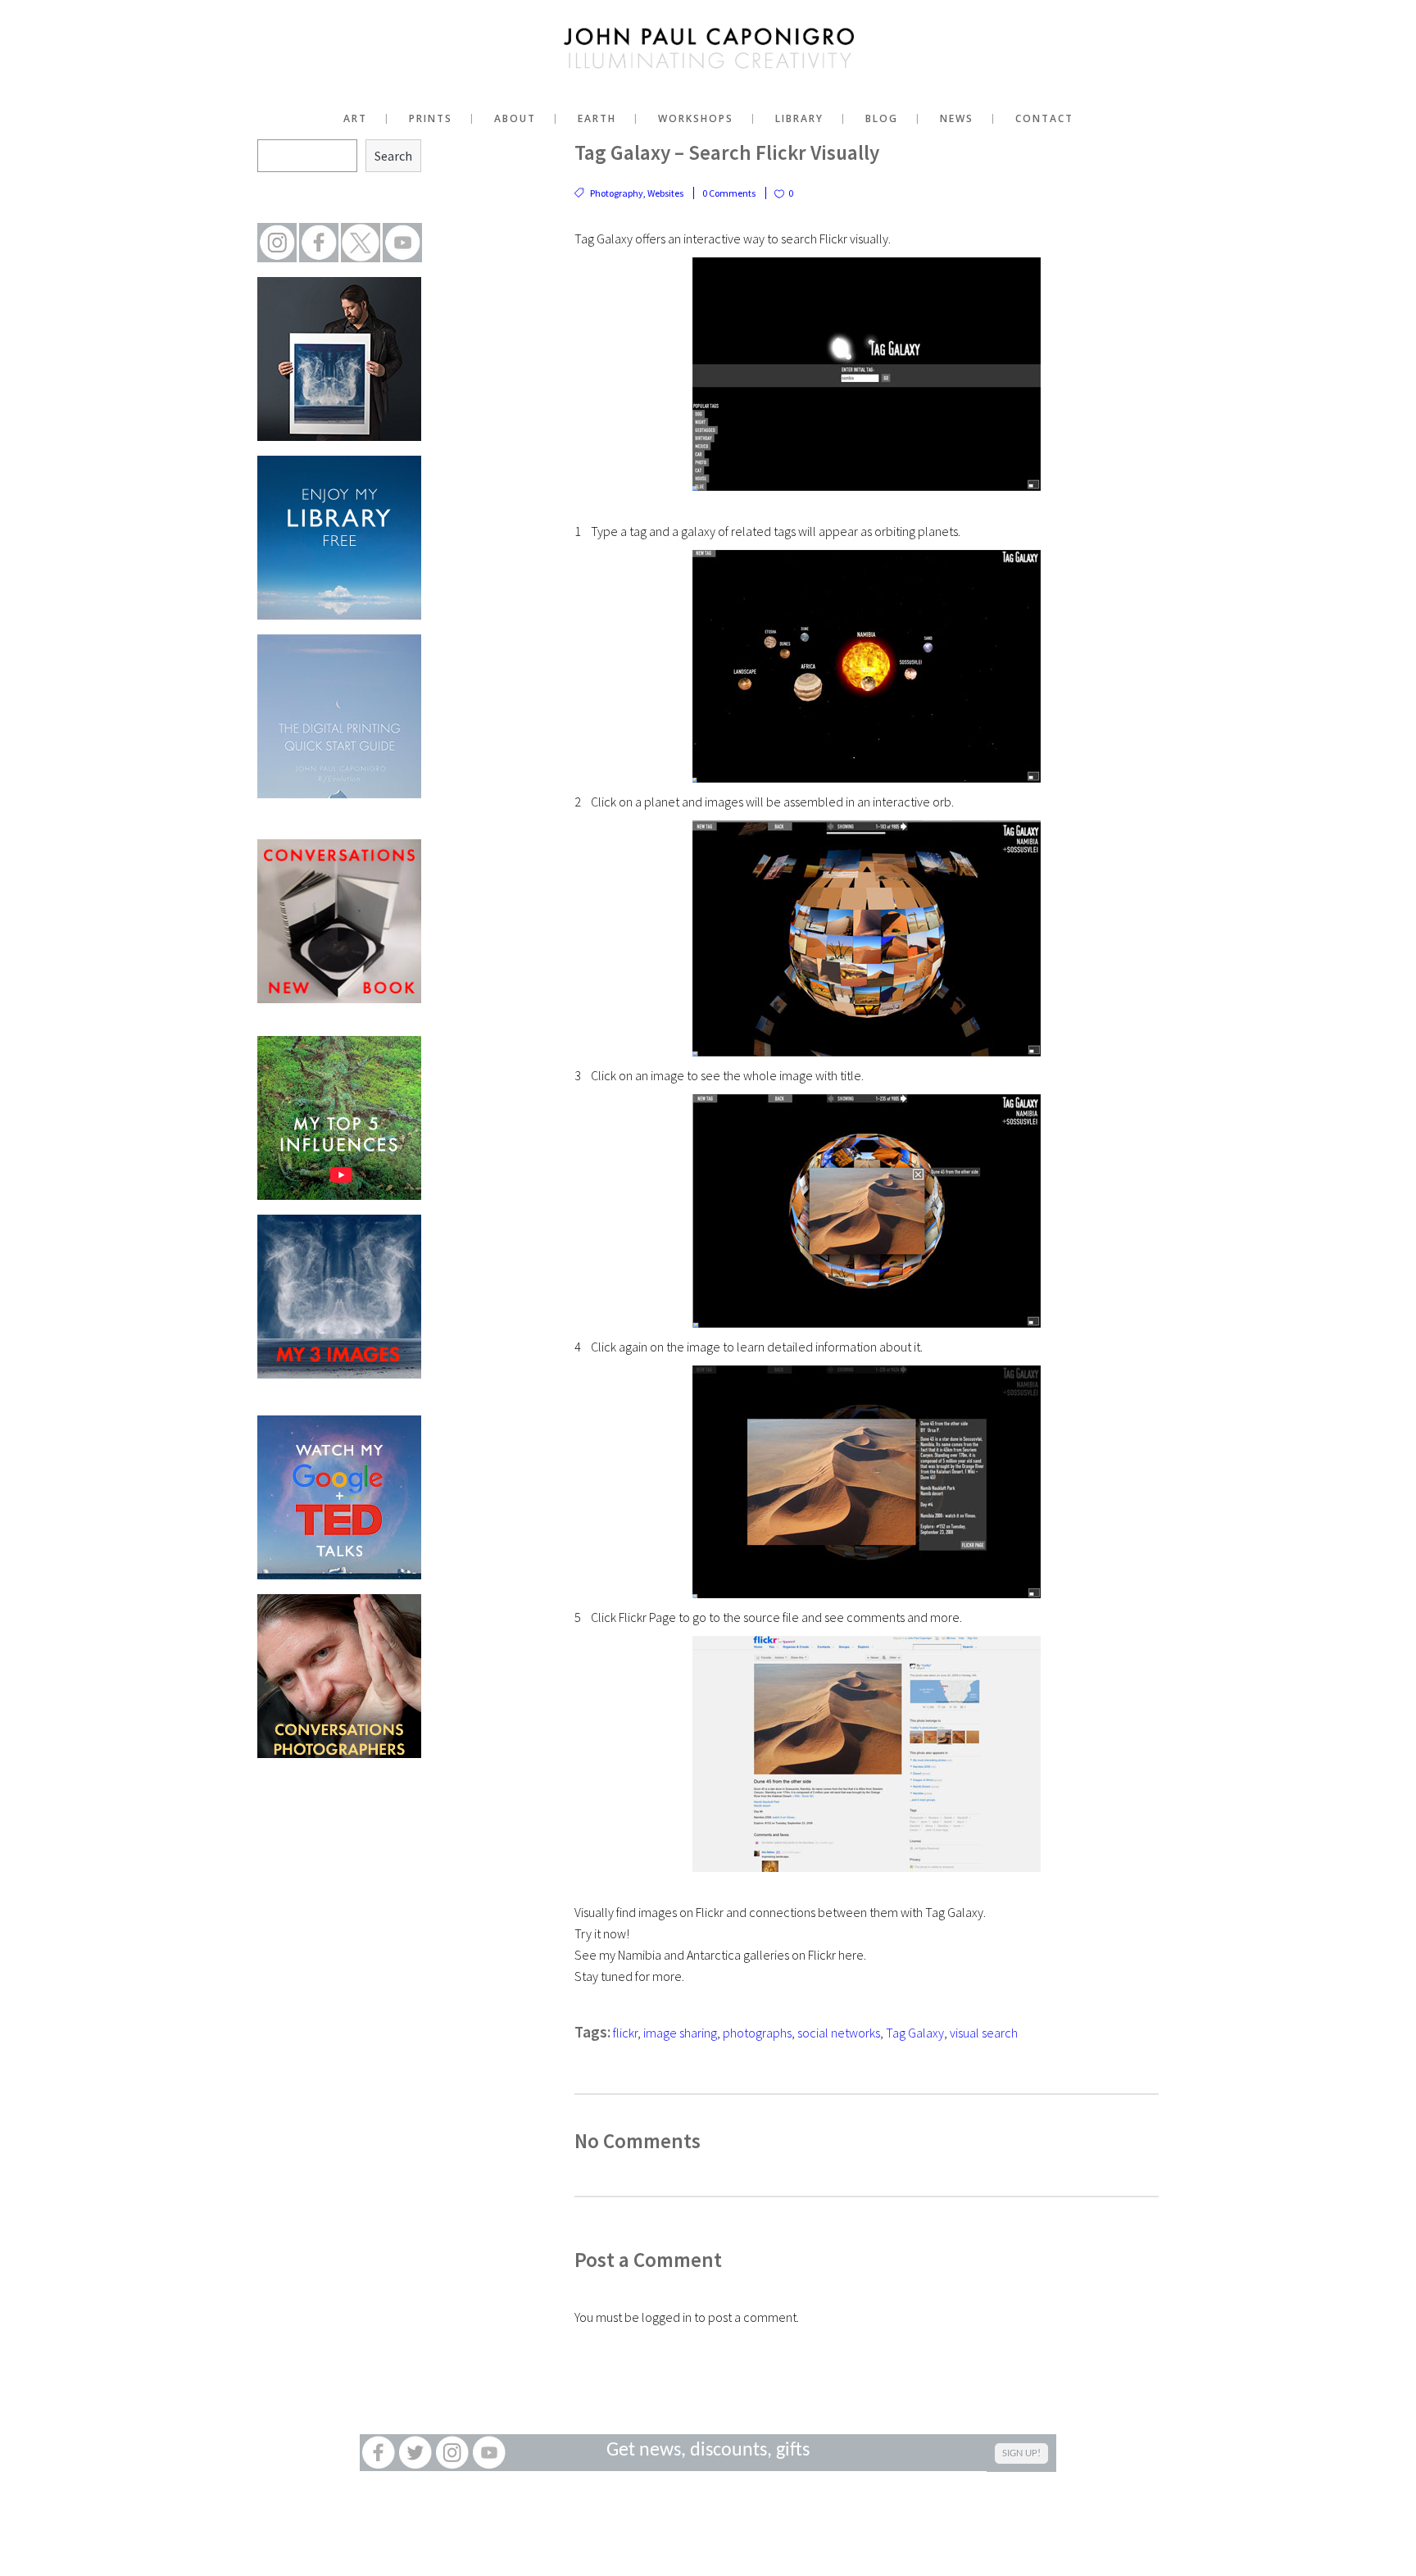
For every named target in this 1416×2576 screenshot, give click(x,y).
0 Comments (729, 193)
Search (393, 156)
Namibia (640, 1955)
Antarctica (714, 1955)
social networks (839, 2033)
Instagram (452, 2453)
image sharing (680, 2033)
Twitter (415, 2453)
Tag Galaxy (915, 2033)
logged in (667, 2317)
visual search (984, 2033)
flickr (625, 2033)
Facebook (378, 2453)
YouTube (489, 2453)
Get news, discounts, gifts (708, 2451)
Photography (617, 193)
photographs (757, 2033)
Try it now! (602, 1933)
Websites (665, 193)
